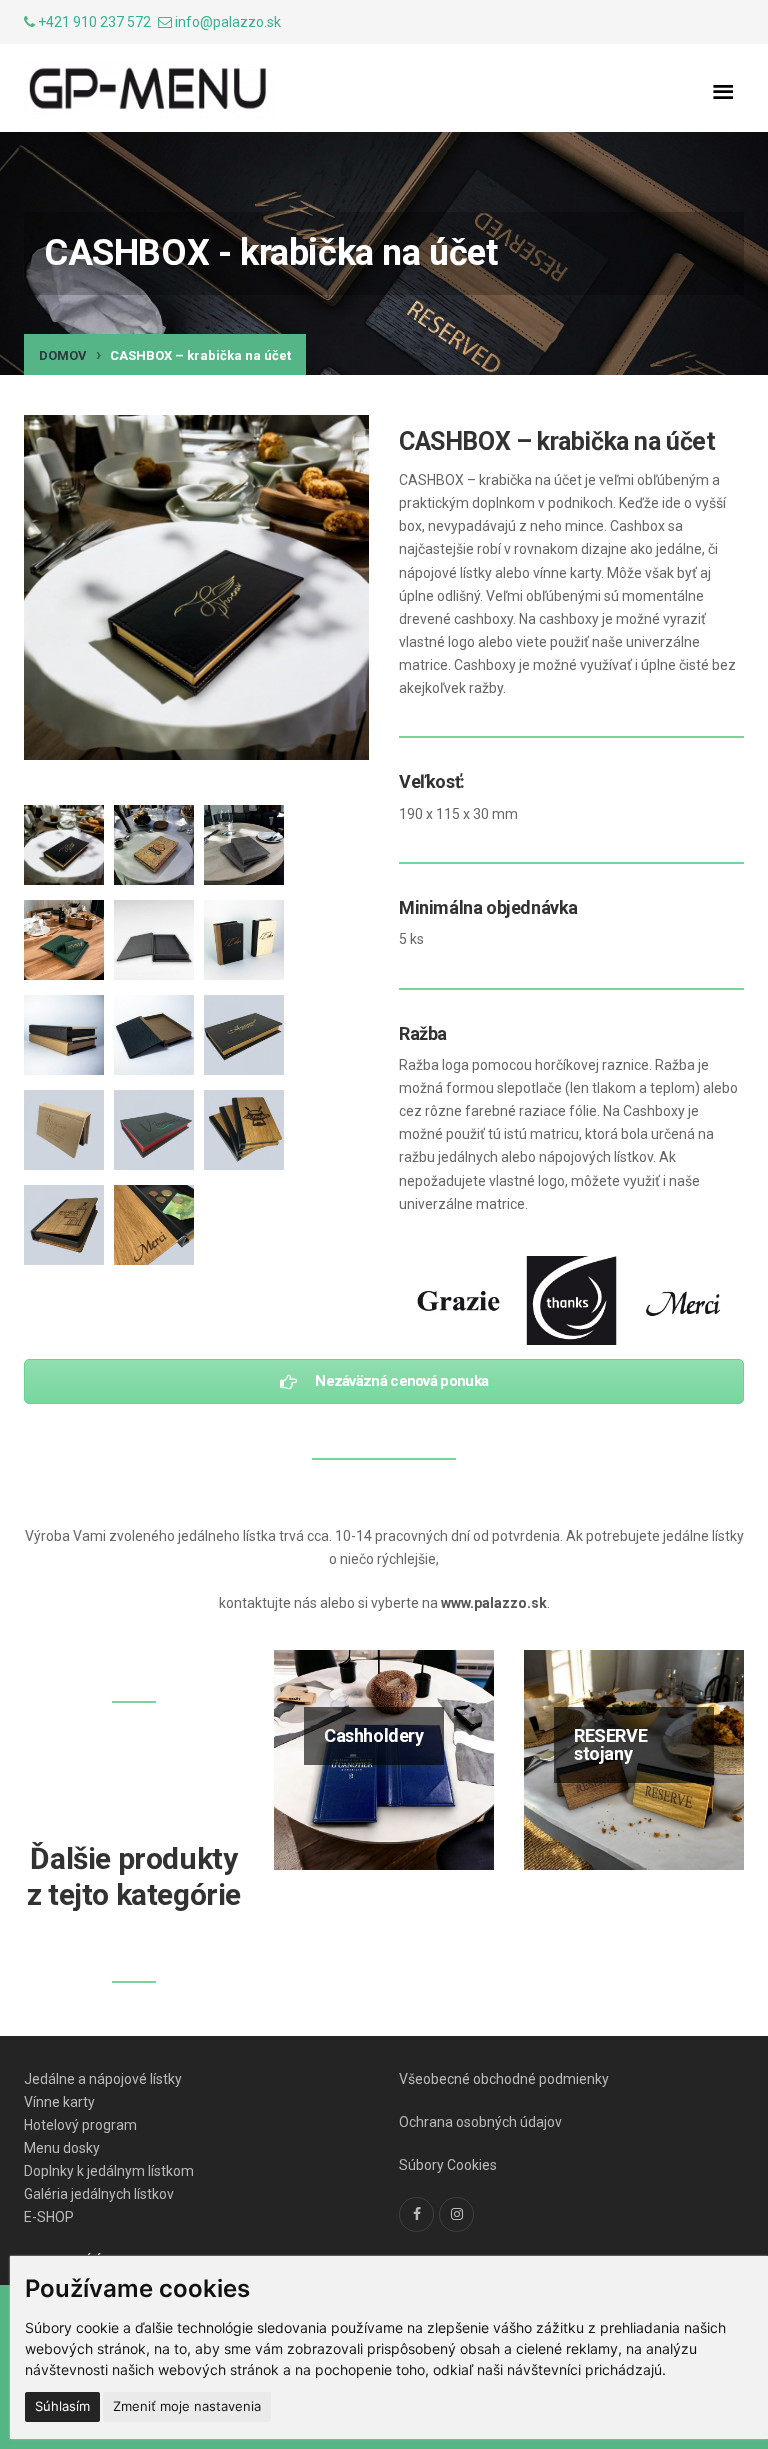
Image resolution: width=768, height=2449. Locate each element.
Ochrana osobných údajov (480, 2122)
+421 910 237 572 (94, 22)
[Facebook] (416, 2214)
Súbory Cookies (448, 2165)
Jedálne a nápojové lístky (103, 2079)
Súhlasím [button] (62, 2406)
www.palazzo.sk (494, 1603)
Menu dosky (62, 2148)
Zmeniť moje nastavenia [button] (187, 2406)
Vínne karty (59, 2102)
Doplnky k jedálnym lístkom (109, 2171)
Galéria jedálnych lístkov (99, 2194)
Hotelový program (80, 2125)
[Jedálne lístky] (149, 90)
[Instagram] (456, 2214)
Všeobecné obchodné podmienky (504, 2079)
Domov (63, 355)
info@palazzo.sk (228, 22)
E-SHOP (49, 2217)
